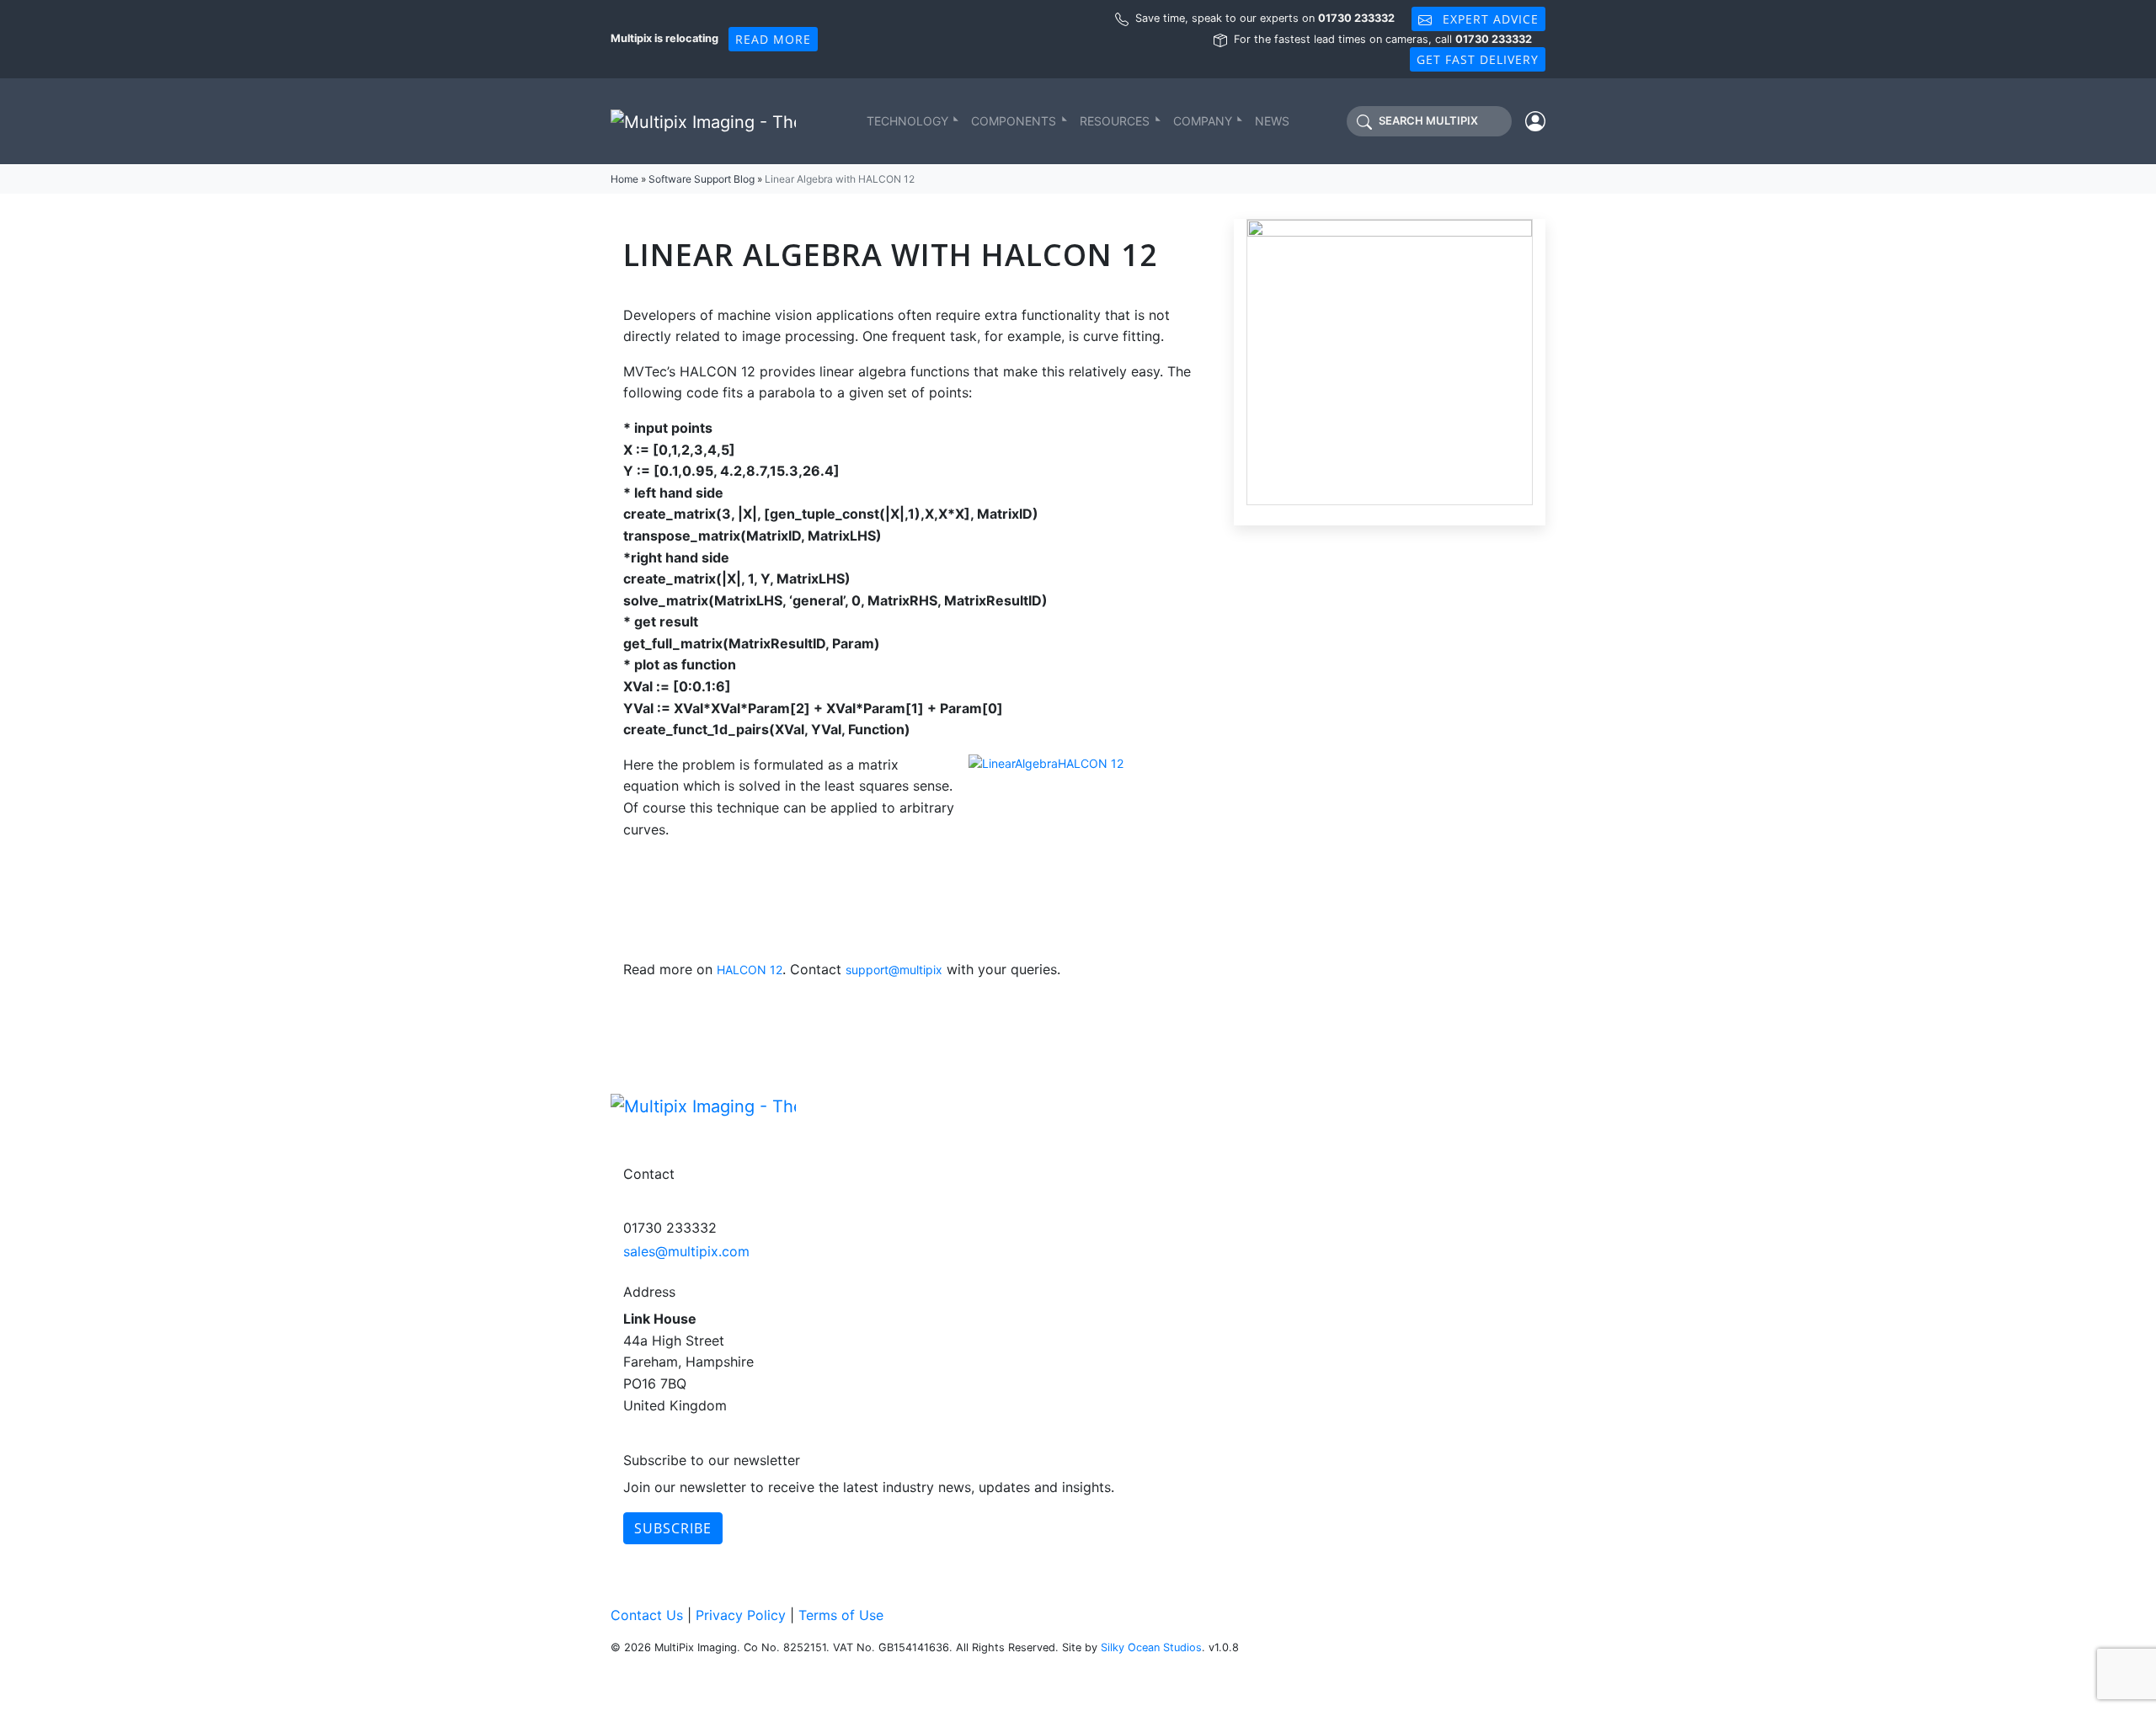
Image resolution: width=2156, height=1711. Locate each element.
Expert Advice (1489, 19)
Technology (907, 121)
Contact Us (647, 1615)
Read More (773, 39)
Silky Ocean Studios (1151, 1647)
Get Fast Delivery (1478, 59)
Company (1203, 121)
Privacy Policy (741, 1615)
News (1272, 121)
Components (1014, 121)
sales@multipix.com (686, 1251)
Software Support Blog (702, 179)
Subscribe (673, 1528)
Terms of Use (841, 1615)
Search (1428, 121)
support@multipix (894, 970)
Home (624, 179)
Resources (1115, 121)
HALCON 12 (750, 970)
